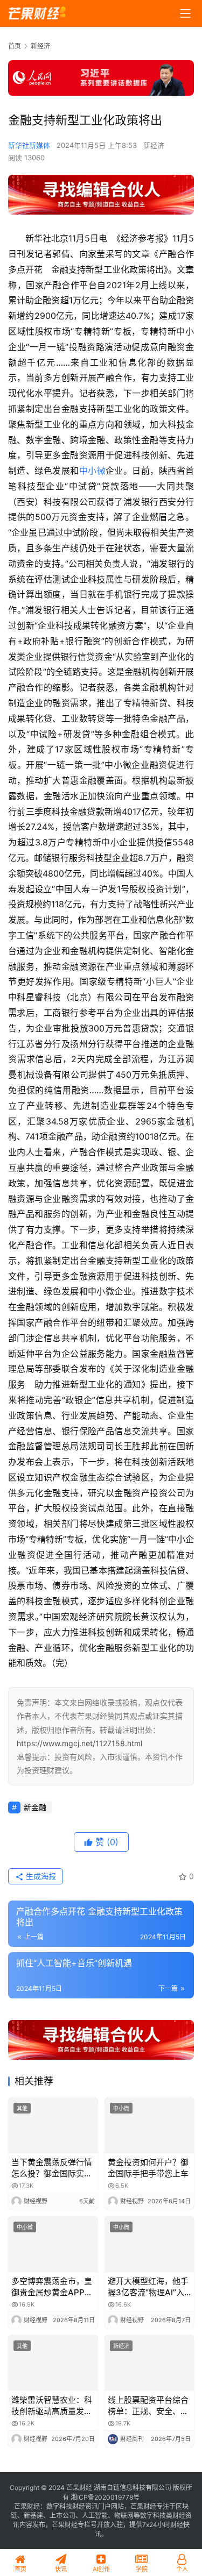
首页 (15, 46)
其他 (22, 2108)
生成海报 (40, 1876)
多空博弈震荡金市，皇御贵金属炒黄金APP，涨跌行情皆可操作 (52, 2287)
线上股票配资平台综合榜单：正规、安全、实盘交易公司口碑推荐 (148, 2406)
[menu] (185, 13)
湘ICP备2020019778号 (105, 2497)
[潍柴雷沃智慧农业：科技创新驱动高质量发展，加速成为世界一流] (53, 2363)
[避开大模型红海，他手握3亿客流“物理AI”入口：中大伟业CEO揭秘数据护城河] (149, 2244)
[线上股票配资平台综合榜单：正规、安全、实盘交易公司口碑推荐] (149, 2363)
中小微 (92, 471)
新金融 (35, 1807)
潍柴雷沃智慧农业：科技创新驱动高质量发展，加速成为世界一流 (52, 2406)
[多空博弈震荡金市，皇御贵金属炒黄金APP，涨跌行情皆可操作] (53, 2244)
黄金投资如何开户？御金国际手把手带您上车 (148, 2168)
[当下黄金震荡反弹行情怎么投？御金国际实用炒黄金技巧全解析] (53, 2125)
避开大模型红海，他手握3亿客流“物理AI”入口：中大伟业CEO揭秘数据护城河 (149, 2287)
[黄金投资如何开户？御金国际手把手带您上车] (149, 2125)
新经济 (154, 145)
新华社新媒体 (29, 145)
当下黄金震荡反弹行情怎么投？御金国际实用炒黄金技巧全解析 (52, 2168)
